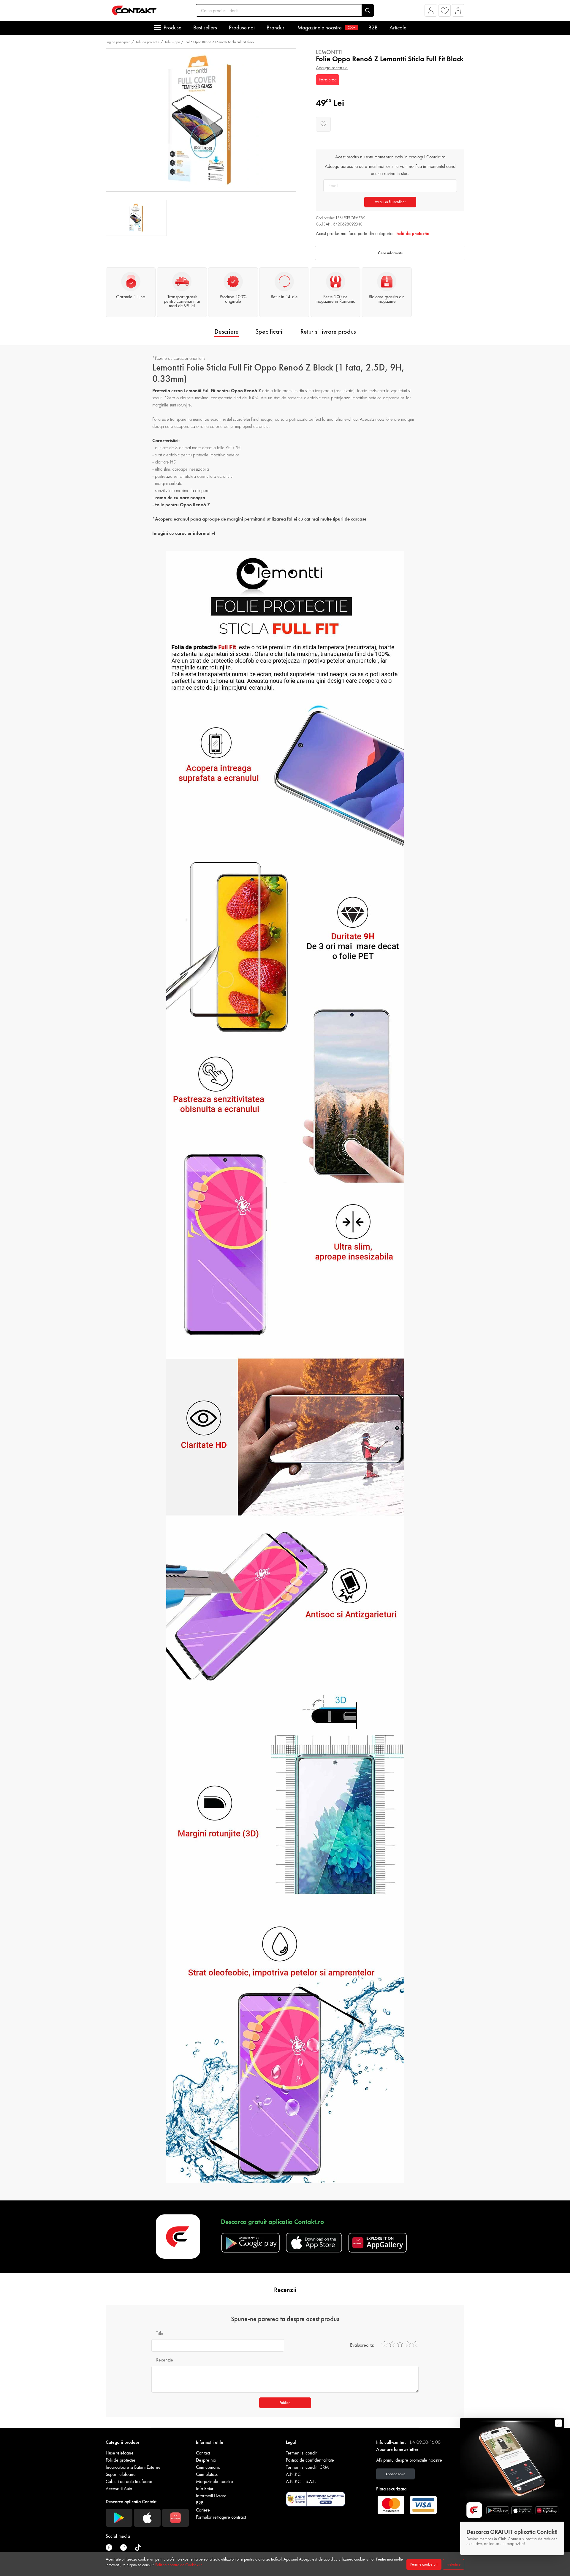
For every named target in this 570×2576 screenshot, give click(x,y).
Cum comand (208, 2467)
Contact (203, 2453)
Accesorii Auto (119, 2488)
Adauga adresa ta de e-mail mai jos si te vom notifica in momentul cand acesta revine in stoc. (390, 170)
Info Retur (205, 2488)
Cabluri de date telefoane (129, 2481)
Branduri (276, 27)
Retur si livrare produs (328, 331)
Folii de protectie (148, 42)
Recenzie (165, 2360)
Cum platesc (207, 2474)
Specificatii (270, 331)
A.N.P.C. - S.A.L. (301, 2481)
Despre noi (206, 2460)
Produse (172, 27)
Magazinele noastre (326, 27)
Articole (398, 27)
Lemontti (329, 52)
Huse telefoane (120, 2453)
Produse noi (242, 27)
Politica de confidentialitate (310, 2460)
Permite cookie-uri (424, 2564)
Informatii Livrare (211, 2496)
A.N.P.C (293, 2474)
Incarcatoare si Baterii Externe (133, 2467)
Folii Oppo (172, 42)
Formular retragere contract (221, 2517)
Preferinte (453, 2564)
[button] (431, 12)
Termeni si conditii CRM (307, 2467)
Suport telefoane (121, 2474)
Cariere (203, 2510)
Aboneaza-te (395, 2474)
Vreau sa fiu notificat (390, 202)
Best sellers (205, 27)
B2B (373, 27)
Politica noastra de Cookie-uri (179, 2565)
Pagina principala (118, 42)
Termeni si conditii (302, 2453)
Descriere (227, 331)
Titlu (160, 2333)
